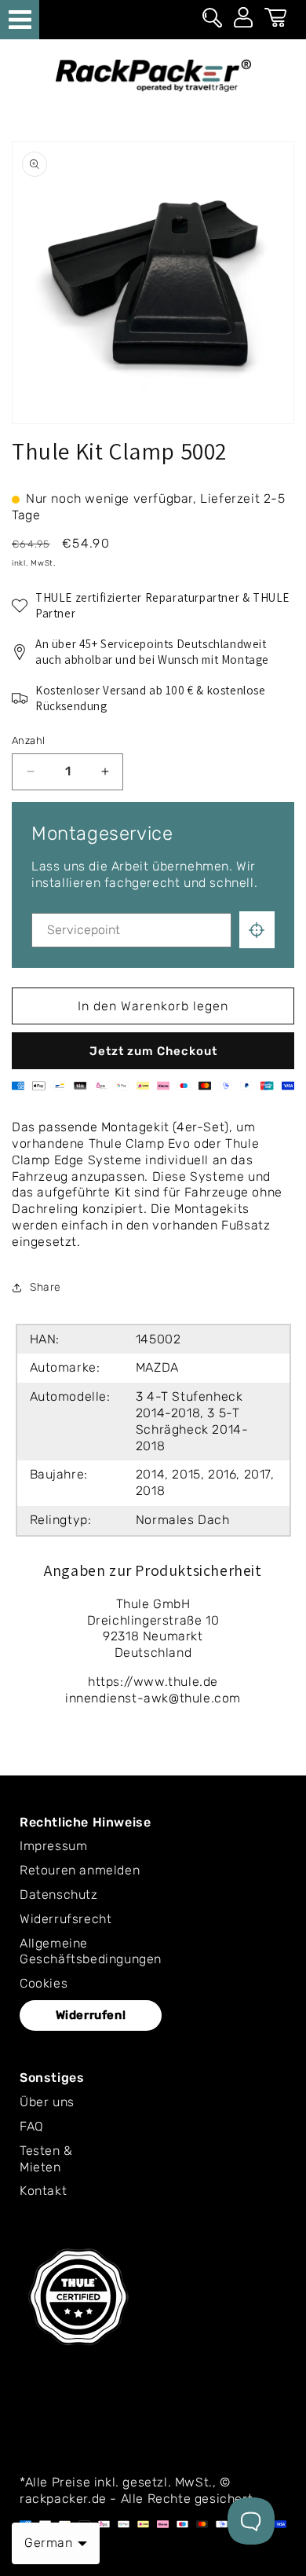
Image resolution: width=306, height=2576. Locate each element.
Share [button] (46, 1287)
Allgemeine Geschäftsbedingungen (91, 1951)
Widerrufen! (91, 2015)
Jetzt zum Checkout (153, 1051)
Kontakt (43, 2191)
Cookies (44, 1983)
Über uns (47, 2102)
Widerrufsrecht (66, 1919)
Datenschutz (59, 1894)
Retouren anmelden (80, 1870)
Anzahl (28, 740)
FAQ (32, 2126)
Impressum (53, 1846)
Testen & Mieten (46, 2159)
